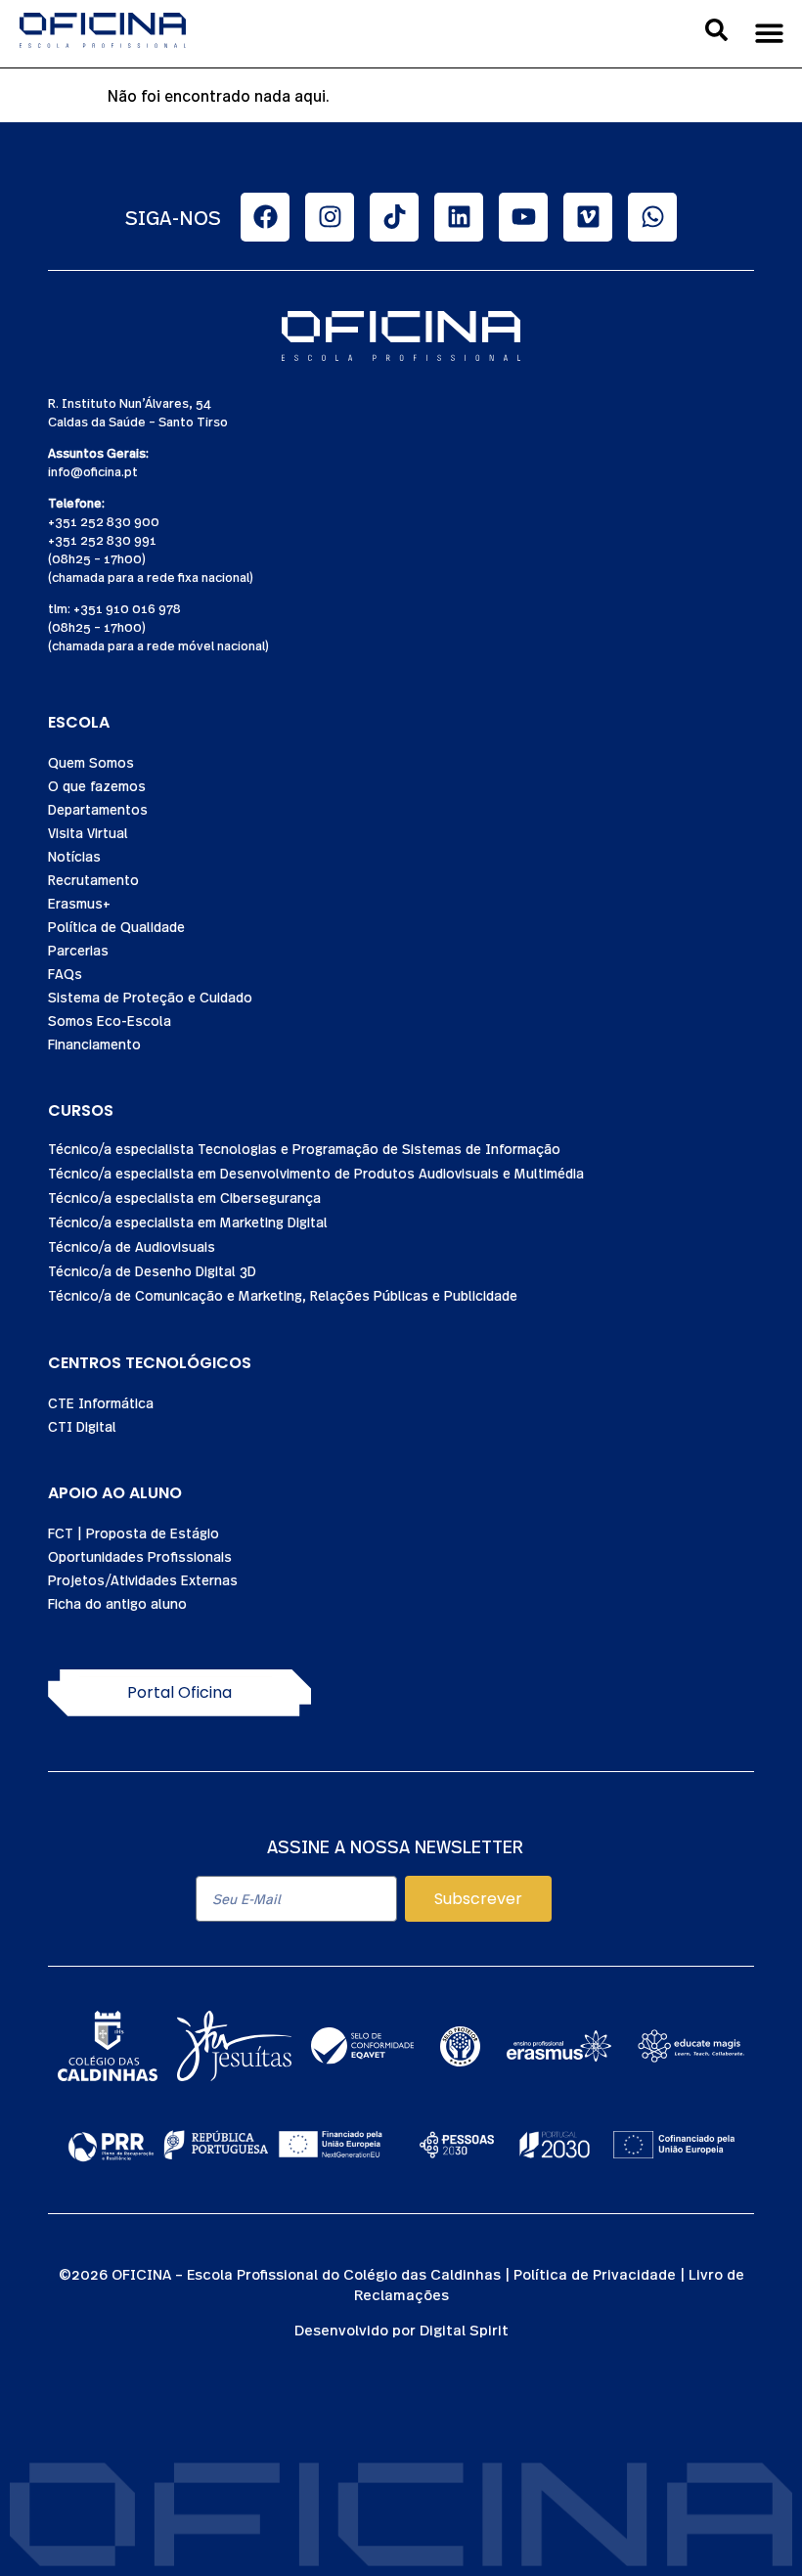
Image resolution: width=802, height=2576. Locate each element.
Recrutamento (93, 879)
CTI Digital (82, 1426)
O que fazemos (97, 785)
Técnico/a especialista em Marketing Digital (188, 1221)
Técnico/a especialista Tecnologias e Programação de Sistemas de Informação (304, 1148)
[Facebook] (265, 217)
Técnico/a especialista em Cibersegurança (184, 1197)
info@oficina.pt (93, 471)
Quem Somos (91, 762)
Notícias (74, 856)
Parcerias (78, 950)
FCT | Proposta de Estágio (134, 1532)
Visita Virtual (88, 832)
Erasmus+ (79, 903)
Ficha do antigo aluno (117, 1603)
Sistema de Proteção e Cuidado (150, 997)
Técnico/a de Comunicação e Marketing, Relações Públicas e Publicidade (283, 1295)
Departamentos (98, 809)
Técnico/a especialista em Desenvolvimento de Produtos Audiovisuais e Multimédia (316, 1173)
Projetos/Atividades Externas (143, 1579)
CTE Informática (101, 1402)
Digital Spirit (464, 2329)
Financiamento (94, 1044)
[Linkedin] (459, 217)
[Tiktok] (394, 217)
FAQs (65, 973)
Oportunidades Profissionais (140, 1556)
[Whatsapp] (652, 217)
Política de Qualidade (116, 926)
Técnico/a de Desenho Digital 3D (152, 1270)
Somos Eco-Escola (110, 1020)
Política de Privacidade (595, 2273)
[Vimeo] (588, 217)
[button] (770, 33)
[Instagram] (330, 217)
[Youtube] (523, 217)
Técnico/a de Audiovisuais (132, 1246)
